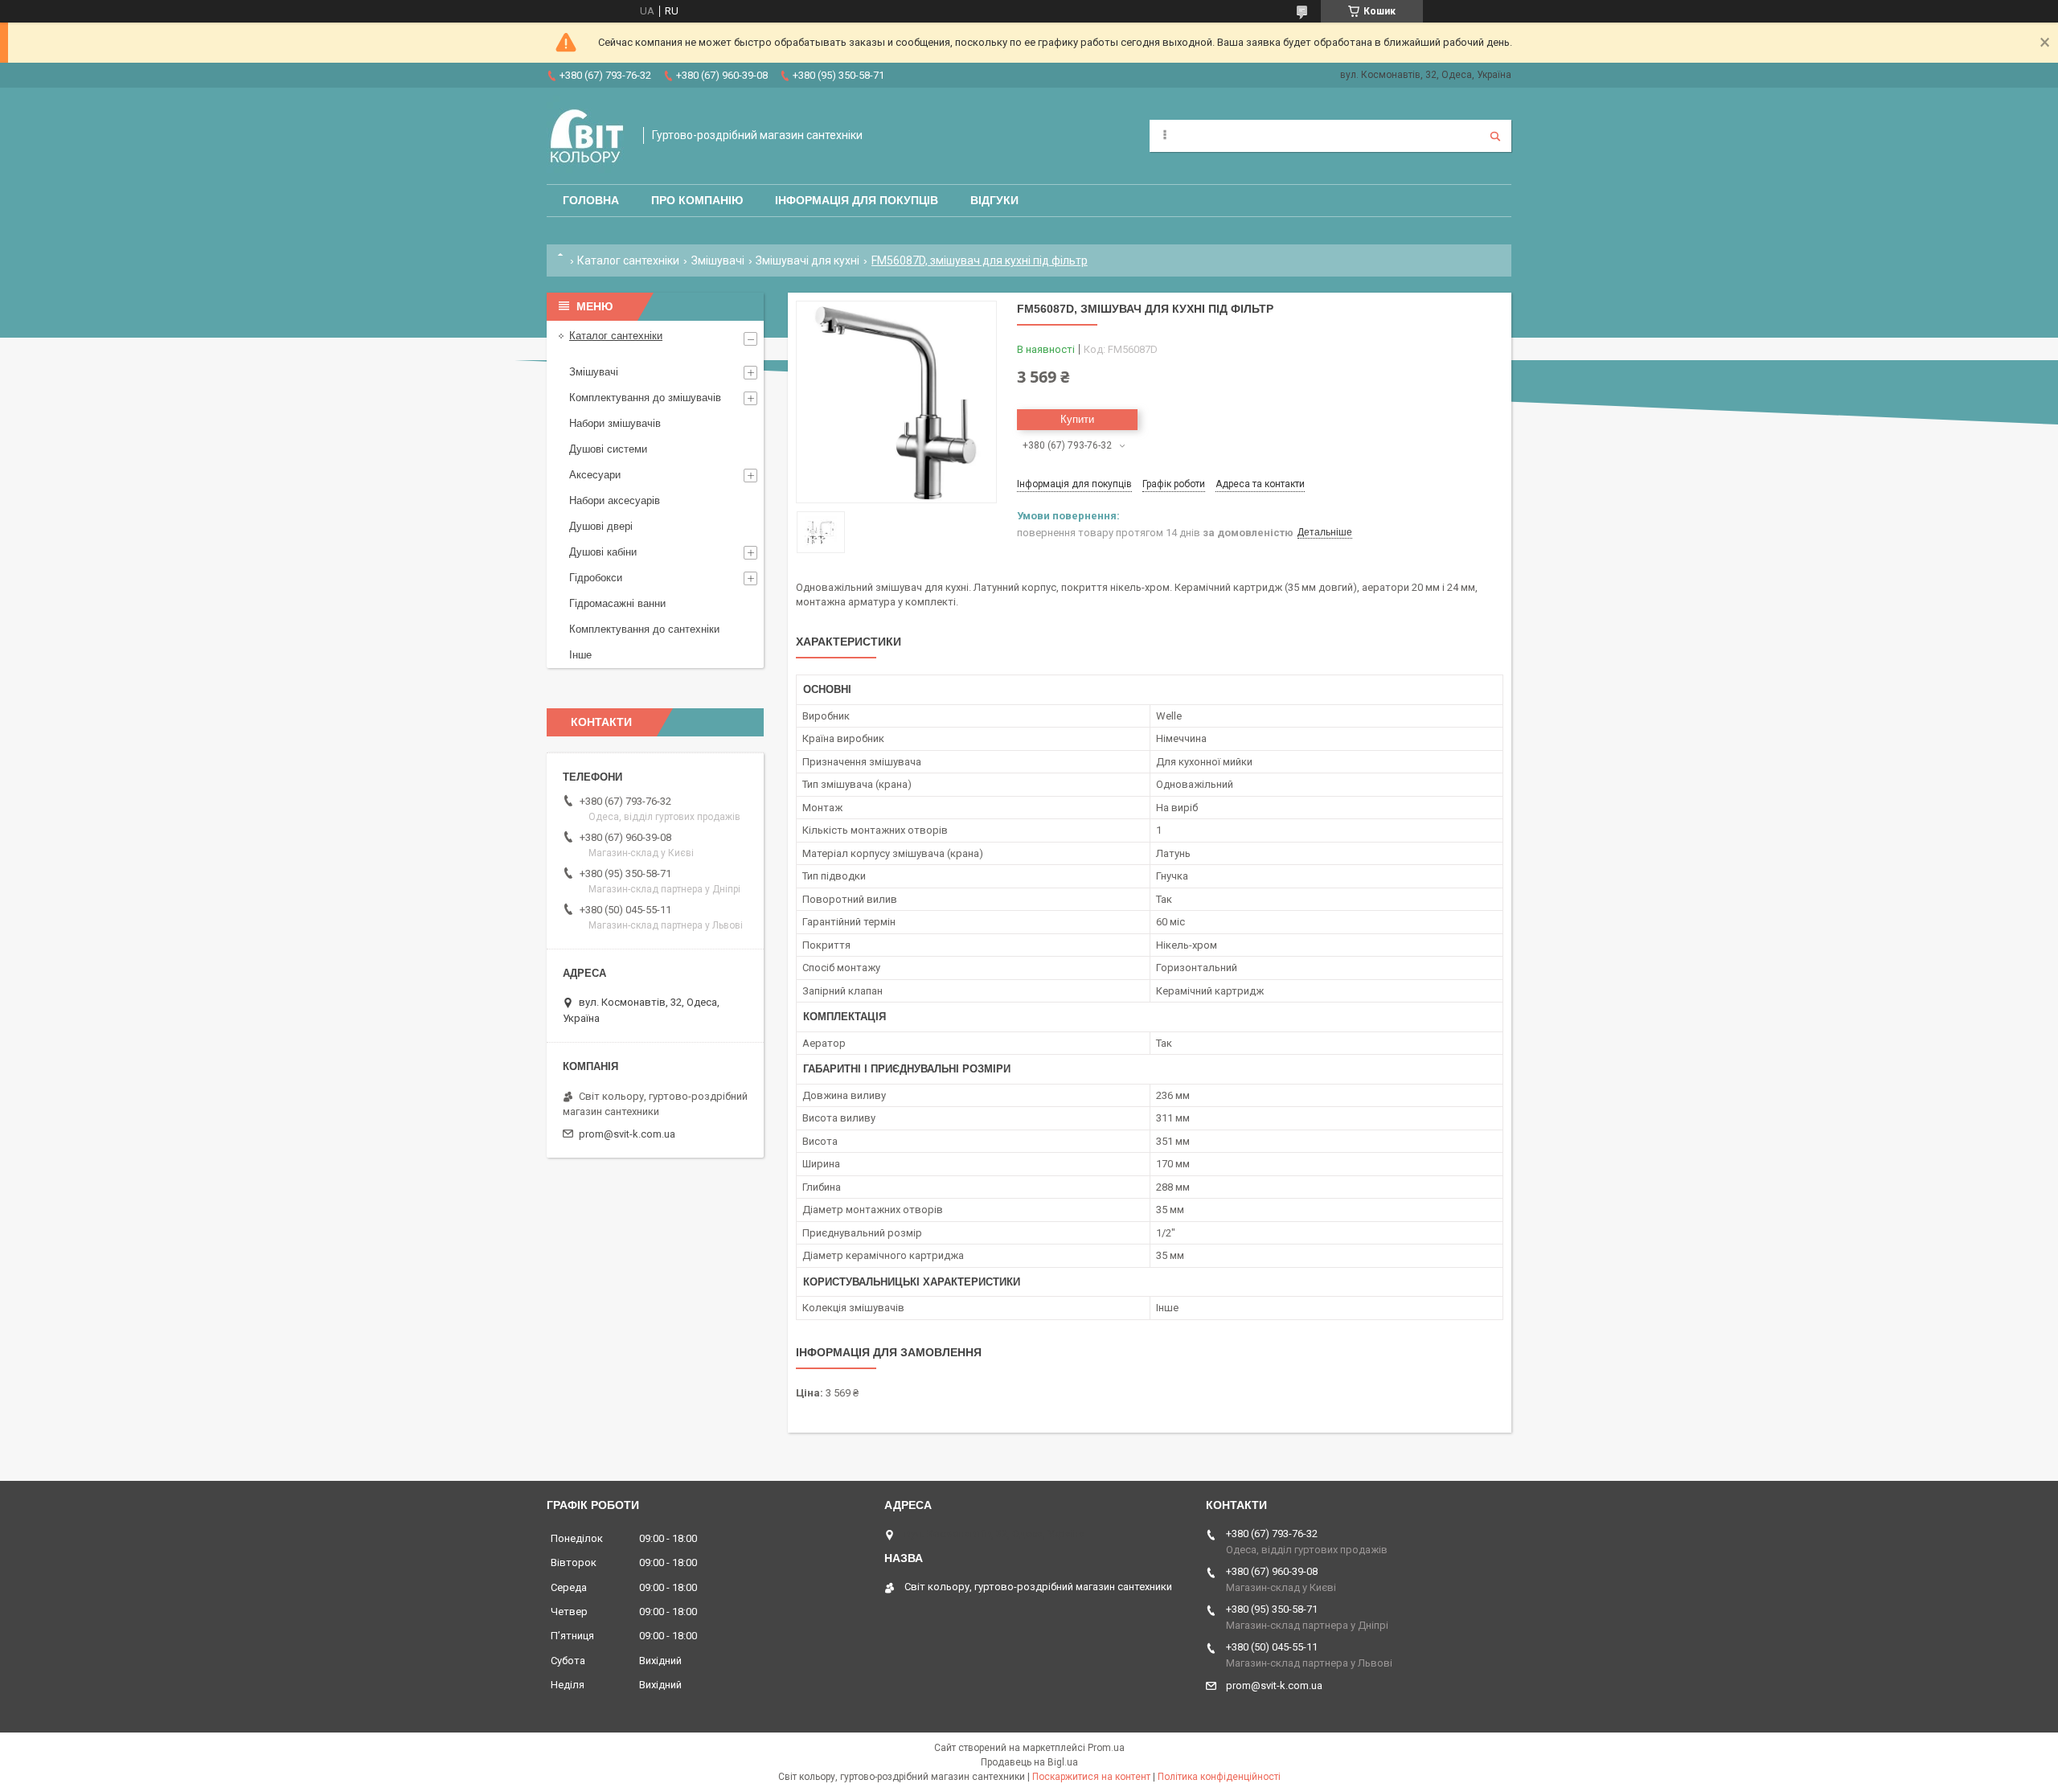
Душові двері (601, 526)
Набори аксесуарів (615, 500)
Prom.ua (1106, 1748)
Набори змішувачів (615, 423)
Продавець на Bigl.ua (1029, 1762)
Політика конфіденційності (1219, 1777)
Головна (591, 200)
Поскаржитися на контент (1091, 1777)
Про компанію (697, 200)
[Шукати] (1495, 136)
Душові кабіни (603, 552)
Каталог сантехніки (628, 260)
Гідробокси (596, 578)
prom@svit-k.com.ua (627, 1134)
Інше (580, 655)
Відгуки (994, 200)
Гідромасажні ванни (617, 603)
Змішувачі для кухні (808, 260)
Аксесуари (595, 475)
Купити (1077, 419)
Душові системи (608, 449)
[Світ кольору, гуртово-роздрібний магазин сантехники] (587, 136)
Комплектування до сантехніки (644, 629)
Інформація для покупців (857, 200)
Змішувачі (718, 260)
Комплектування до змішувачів (645, 398)
